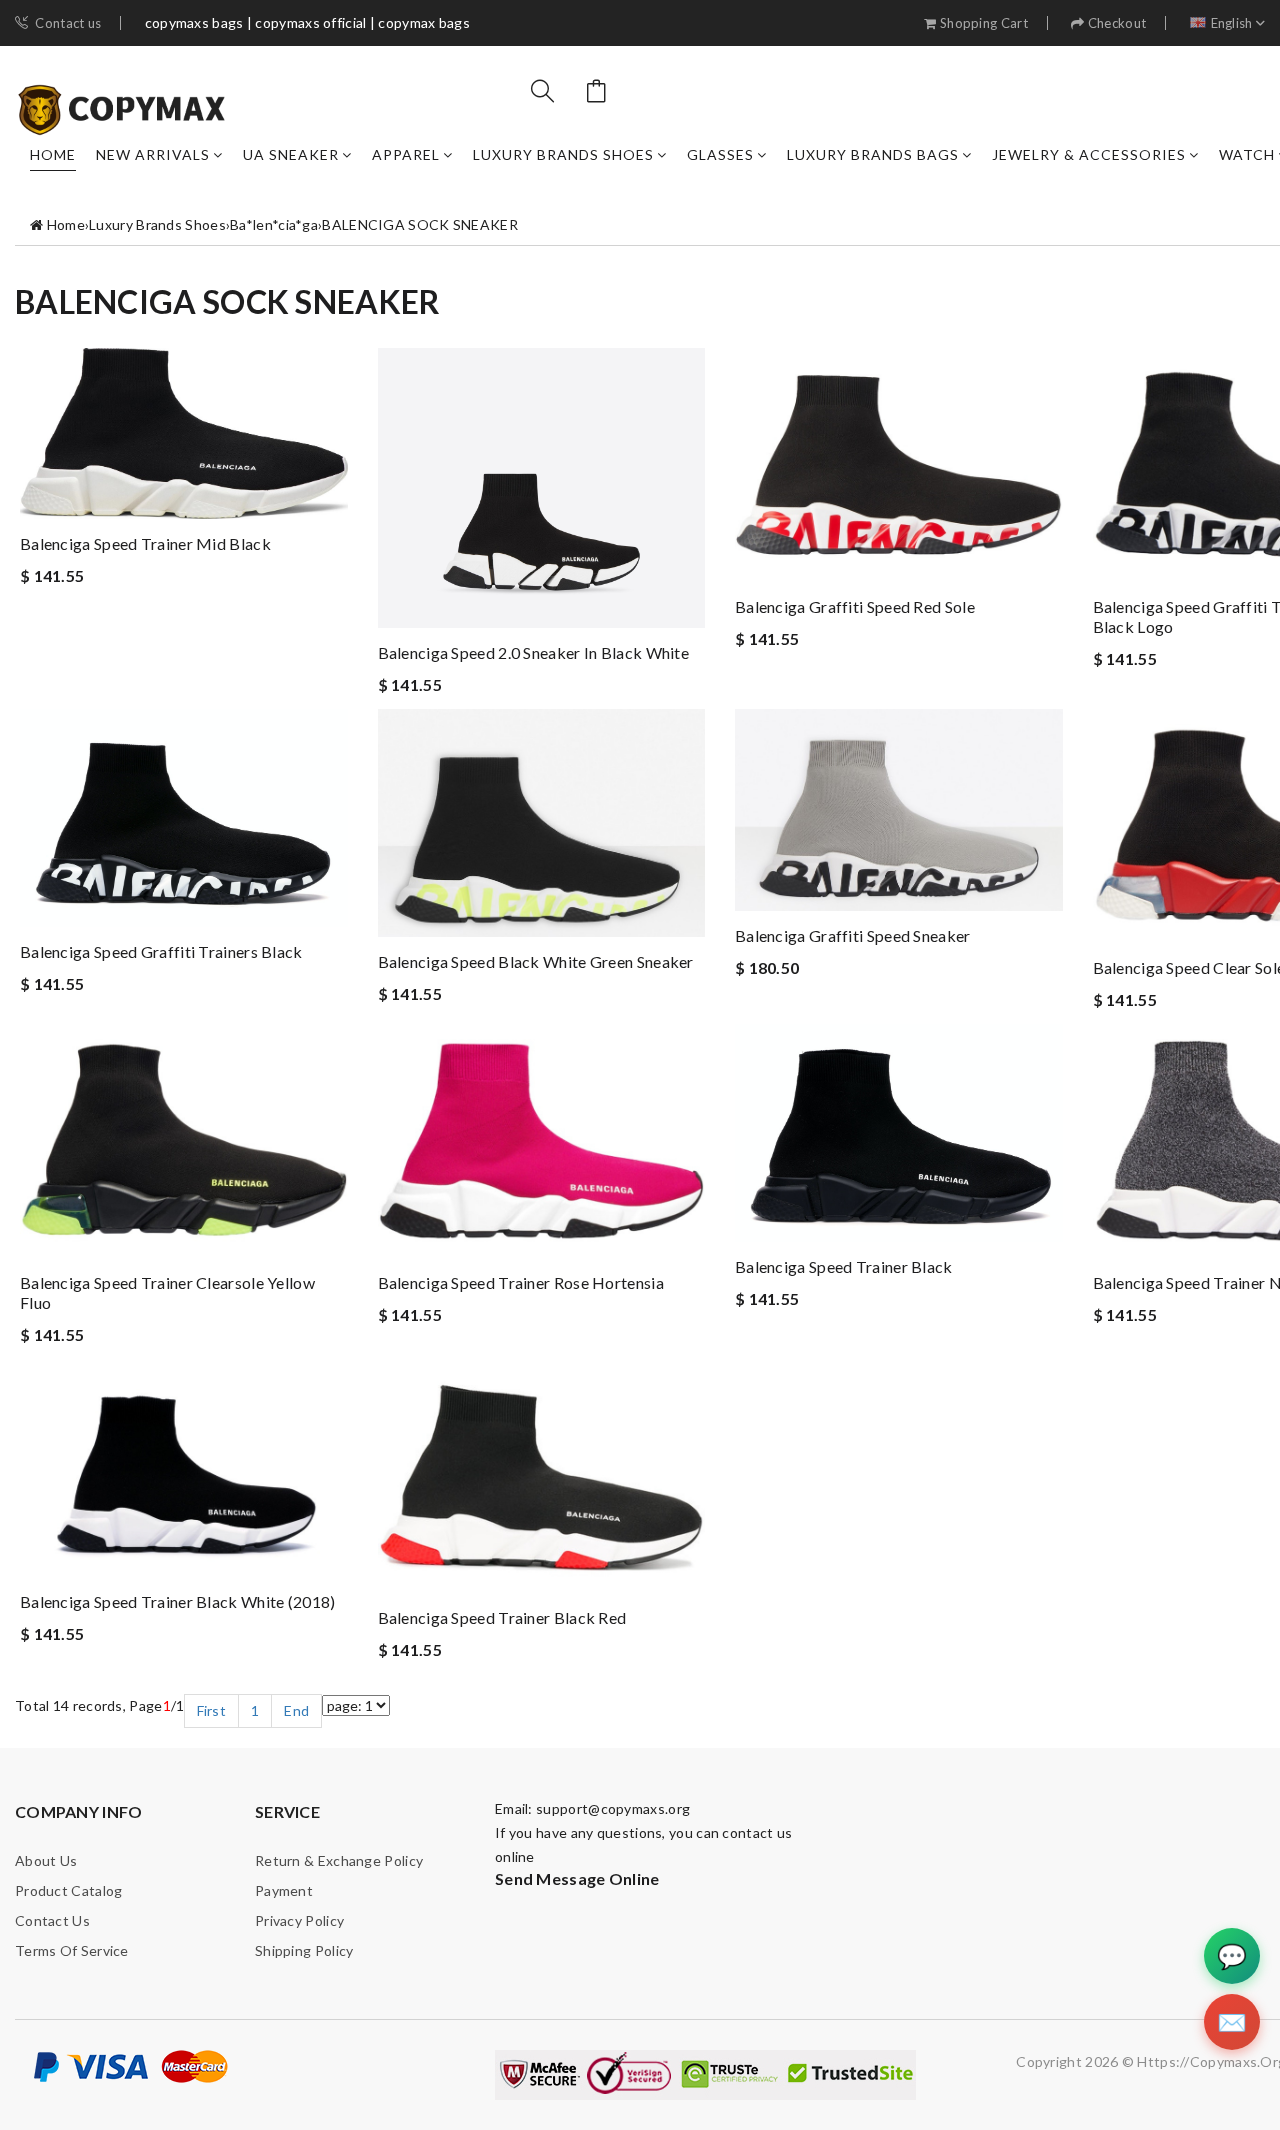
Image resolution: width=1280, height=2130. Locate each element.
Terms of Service (72, 1950)
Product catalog (69, 1890)
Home (53, 154)
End (296, 1710)
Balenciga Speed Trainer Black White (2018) (178, 1601)
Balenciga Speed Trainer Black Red (502, 1617)
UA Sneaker (291, 154)
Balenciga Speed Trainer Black (844, 1266)
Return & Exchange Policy (339, 1860)
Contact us (68, 23)
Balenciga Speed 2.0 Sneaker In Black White (534, 652)
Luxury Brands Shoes (563, 154)
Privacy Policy (299, 1920)
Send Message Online (577, 1878)
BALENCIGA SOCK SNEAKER (420, 224)
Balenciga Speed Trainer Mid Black (145, 543)
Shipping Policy (304, 1950)
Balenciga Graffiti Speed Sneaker (853, 935)
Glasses (720, 154)
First (212, 1710)
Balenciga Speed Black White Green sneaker (536, 961)
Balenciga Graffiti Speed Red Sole (855, 606)
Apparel (406, 154)
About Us (46, 1860)
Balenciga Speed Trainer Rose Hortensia (521, 1282)
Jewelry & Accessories (1089, 154)
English (1232, 23)
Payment (284, 1890)
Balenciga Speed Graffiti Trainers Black (161, 951)
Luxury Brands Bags (873, 154)
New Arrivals (153, 154)
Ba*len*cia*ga (274, 224)
